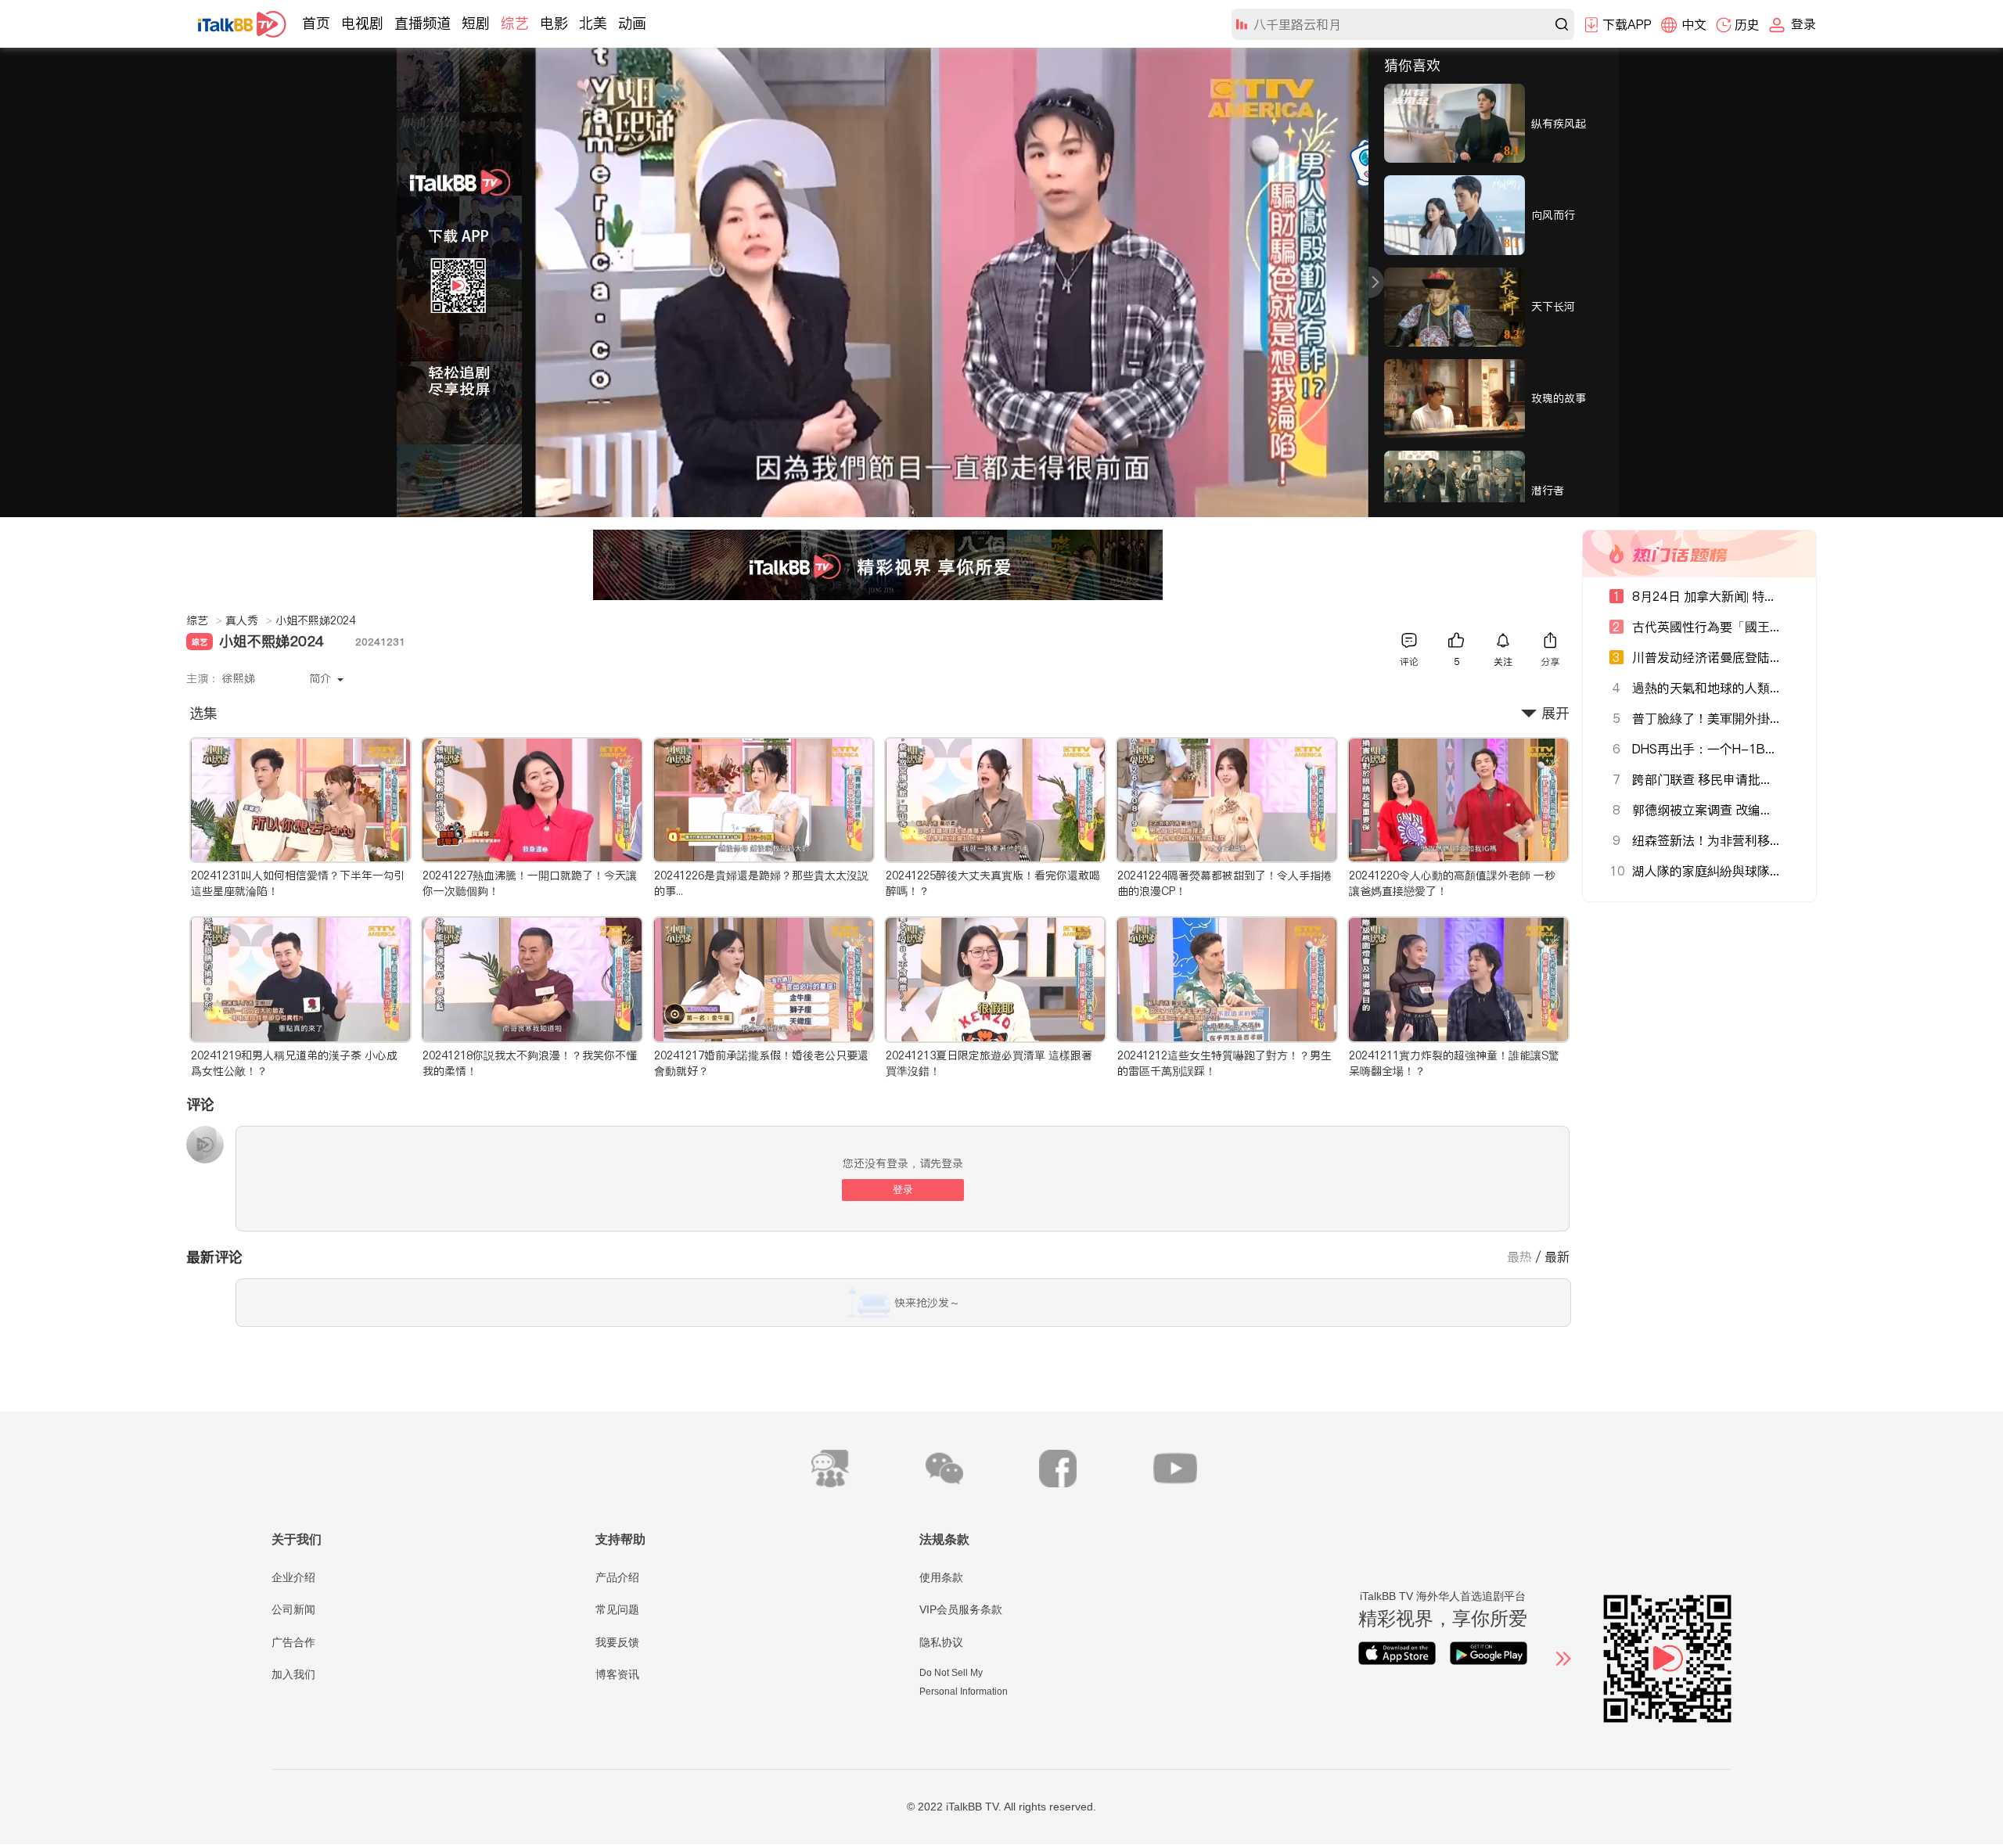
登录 (903, 1190)
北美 (593, 23)
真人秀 (249, 620)
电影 (554, 23)
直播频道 (423, 23)
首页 (316, 23)
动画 (632, 23)
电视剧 (362, 23)
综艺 (515, 23)
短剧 (476, 23)
